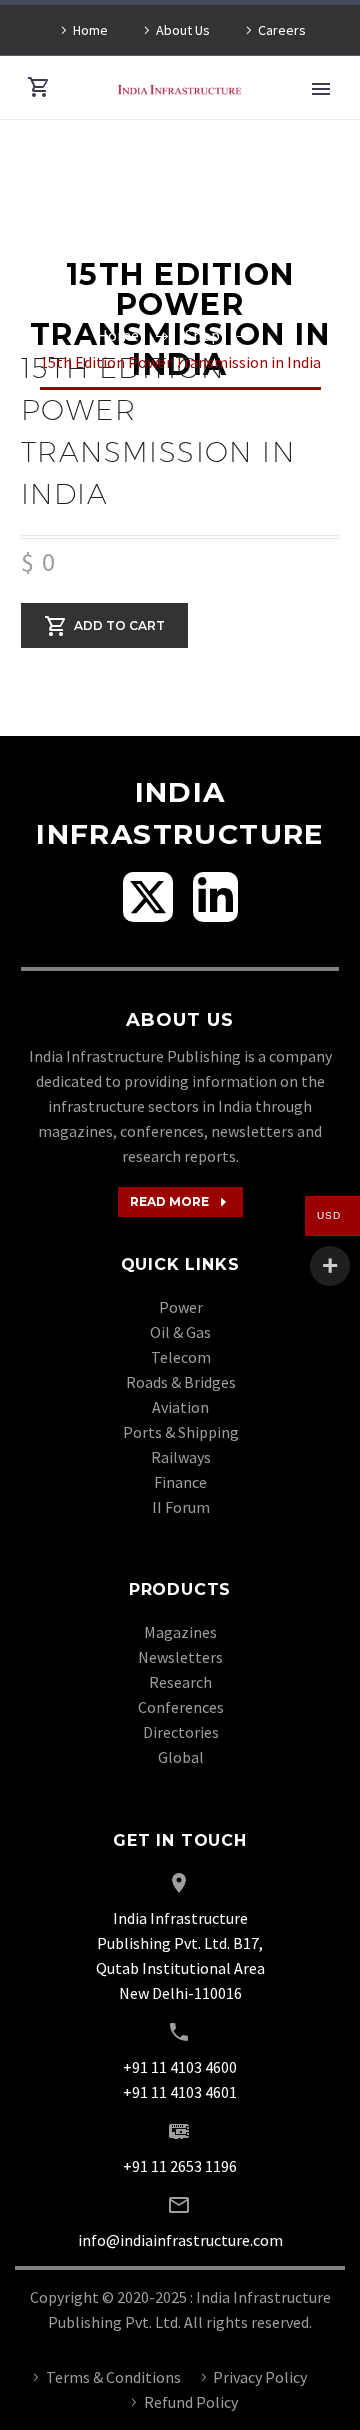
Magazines (180, 1632)
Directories (181, 1732)
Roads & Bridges (181, 1382)
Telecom (181, 1357)
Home (90, 30)
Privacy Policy (260, 2377)
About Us (183, 30)
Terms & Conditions (113, 2377)
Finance (180, 1482)
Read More (180, 1202)
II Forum (181, 1507)
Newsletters (180, 1657)
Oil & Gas (180, 1332)
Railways (181, 1457)
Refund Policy (191, 2402)
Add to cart (119, 624)
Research (180, 1682)
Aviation (180, 1407)
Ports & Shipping (181, 1432)
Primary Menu (321, 89)
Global (181, 1757)
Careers (282, 30)
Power (181, 1307)
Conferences (181, 1707)
